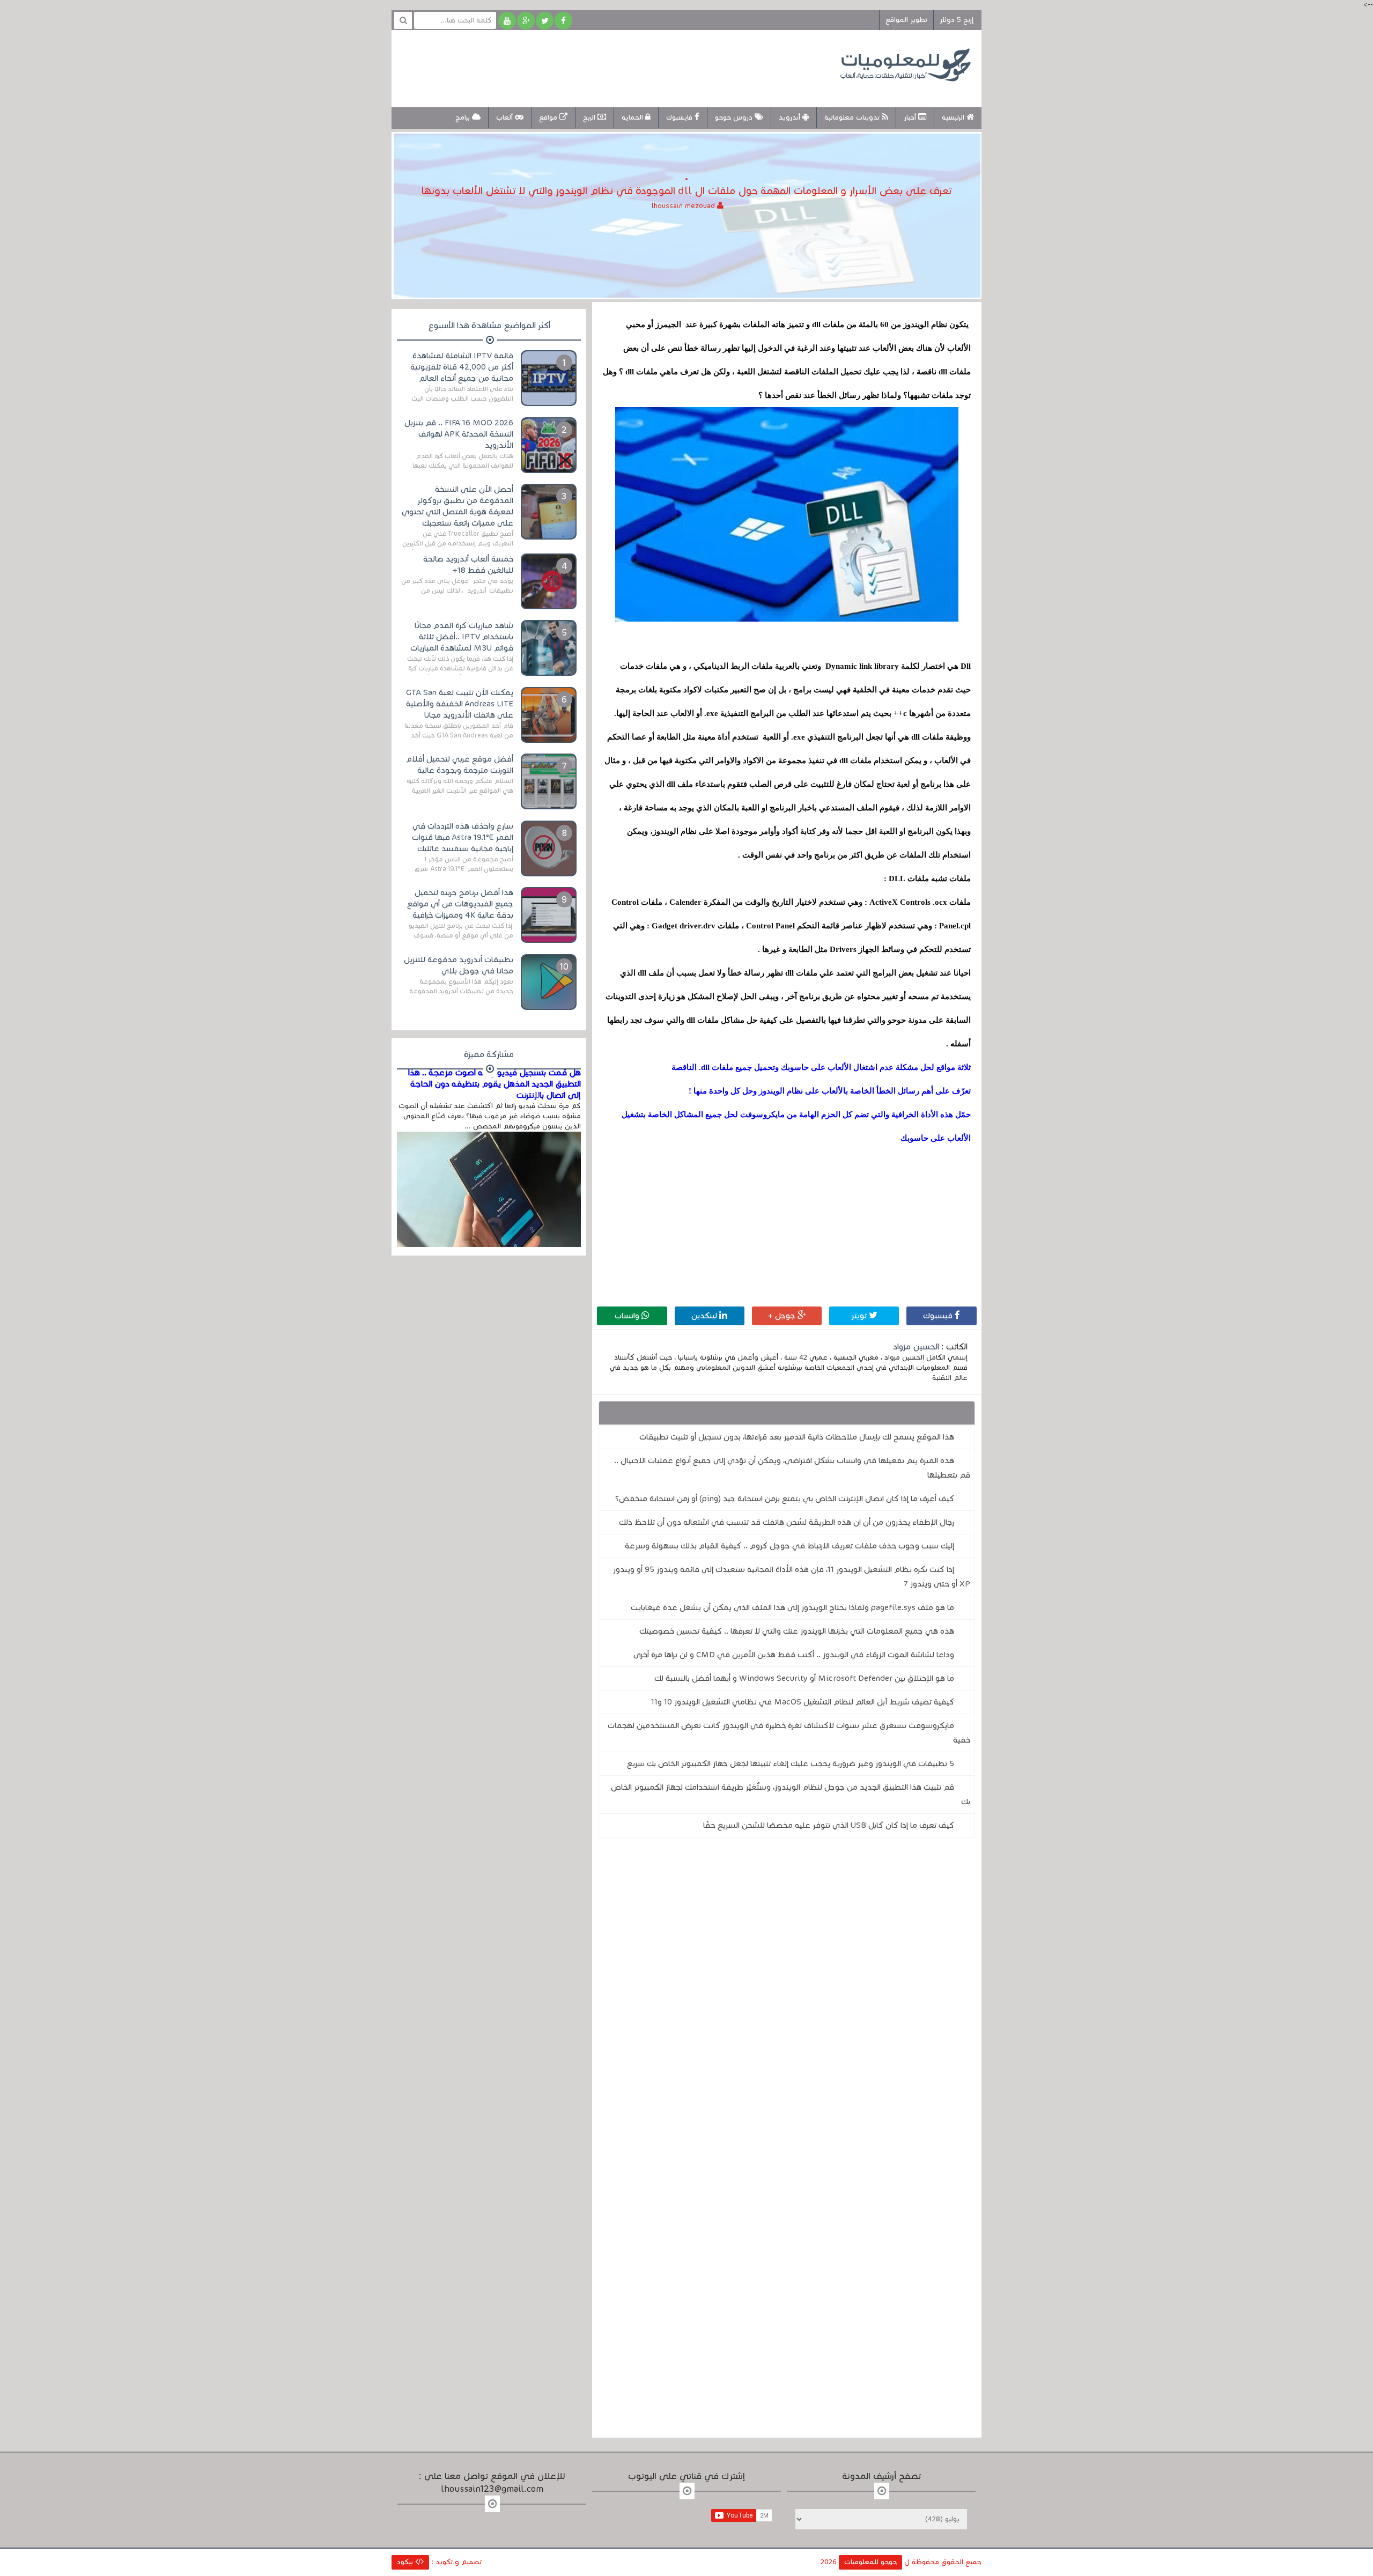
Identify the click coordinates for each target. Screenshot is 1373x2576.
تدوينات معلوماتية (853, 117)
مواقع (549, 117)
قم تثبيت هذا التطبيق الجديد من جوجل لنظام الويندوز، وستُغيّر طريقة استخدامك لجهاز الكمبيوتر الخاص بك (791, 1794)
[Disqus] (787, 1994)
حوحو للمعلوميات (870, 2562)
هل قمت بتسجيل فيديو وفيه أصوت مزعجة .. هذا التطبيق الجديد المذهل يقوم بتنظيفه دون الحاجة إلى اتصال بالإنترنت (494, 1084)
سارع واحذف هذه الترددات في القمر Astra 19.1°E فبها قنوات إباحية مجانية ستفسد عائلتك (463, 837)
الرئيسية (954, 117)
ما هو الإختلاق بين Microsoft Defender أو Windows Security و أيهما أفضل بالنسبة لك (804, 1678)
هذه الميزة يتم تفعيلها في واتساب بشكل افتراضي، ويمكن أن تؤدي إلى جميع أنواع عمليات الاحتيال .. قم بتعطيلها (792, 1468)
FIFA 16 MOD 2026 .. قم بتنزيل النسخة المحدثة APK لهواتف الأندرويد (459, 434)
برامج (464, 117)
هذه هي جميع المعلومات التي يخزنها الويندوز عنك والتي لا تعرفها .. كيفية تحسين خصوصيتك (797, 1631)
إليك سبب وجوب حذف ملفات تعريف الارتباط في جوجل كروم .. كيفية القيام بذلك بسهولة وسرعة (789, 1546)
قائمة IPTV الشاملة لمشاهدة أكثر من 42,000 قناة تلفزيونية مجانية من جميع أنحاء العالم (462, 367)
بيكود (406, 2562)
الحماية (633, 117)
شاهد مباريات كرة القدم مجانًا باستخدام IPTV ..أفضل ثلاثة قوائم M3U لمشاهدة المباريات (462, 637)
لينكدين (705, 1316)
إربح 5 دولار (957, 20)
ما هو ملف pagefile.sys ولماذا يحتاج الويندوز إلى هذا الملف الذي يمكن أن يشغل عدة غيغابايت (792, 1607)
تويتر (860, 1316)
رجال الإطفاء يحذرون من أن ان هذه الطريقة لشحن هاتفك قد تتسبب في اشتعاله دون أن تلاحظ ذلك (787, 1522)
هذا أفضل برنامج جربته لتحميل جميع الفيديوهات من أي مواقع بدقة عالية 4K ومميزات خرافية (460, 904)
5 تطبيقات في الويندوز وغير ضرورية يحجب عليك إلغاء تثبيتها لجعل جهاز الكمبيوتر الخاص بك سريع (791, 1763)
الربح (590, 117)
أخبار (911, 117)
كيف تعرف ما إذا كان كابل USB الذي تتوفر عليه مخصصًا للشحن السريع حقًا (829, 1825)
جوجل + (783, 1316)
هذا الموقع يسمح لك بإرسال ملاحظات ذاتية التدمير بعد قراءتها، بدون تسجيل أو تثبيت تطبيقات (797, 1437)
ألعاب (505, 117)
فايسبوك (680, 117)
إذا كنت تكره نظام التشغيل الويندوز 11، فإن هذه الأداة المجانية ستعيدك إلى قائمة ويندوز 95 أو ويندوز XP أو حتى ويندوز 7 (792, 1577)
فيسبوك (939, 1316)
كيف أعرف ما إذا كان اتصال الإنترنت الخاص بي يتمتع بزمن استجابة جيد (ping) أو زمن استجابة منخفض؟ (785, 1499)
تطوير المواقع (906, 20)
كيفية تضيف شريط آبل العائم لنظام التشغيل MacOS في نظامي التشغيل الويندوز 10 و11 (803, 1702)
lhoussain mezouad (684, 206)
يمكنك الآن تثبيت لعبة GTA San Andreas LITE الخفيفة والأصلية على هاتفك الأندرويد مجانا (460, 704)
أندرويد (791, 117)
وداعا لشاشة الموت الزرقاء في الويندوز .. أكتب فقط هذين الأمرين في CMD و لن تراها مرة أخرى (794, 1655)
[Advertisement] (597, 67)
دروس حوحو (735, 117)
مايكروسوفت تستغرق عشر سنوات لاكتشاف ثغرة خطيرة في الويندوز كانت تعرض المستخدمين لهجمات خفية (789, 1733)
